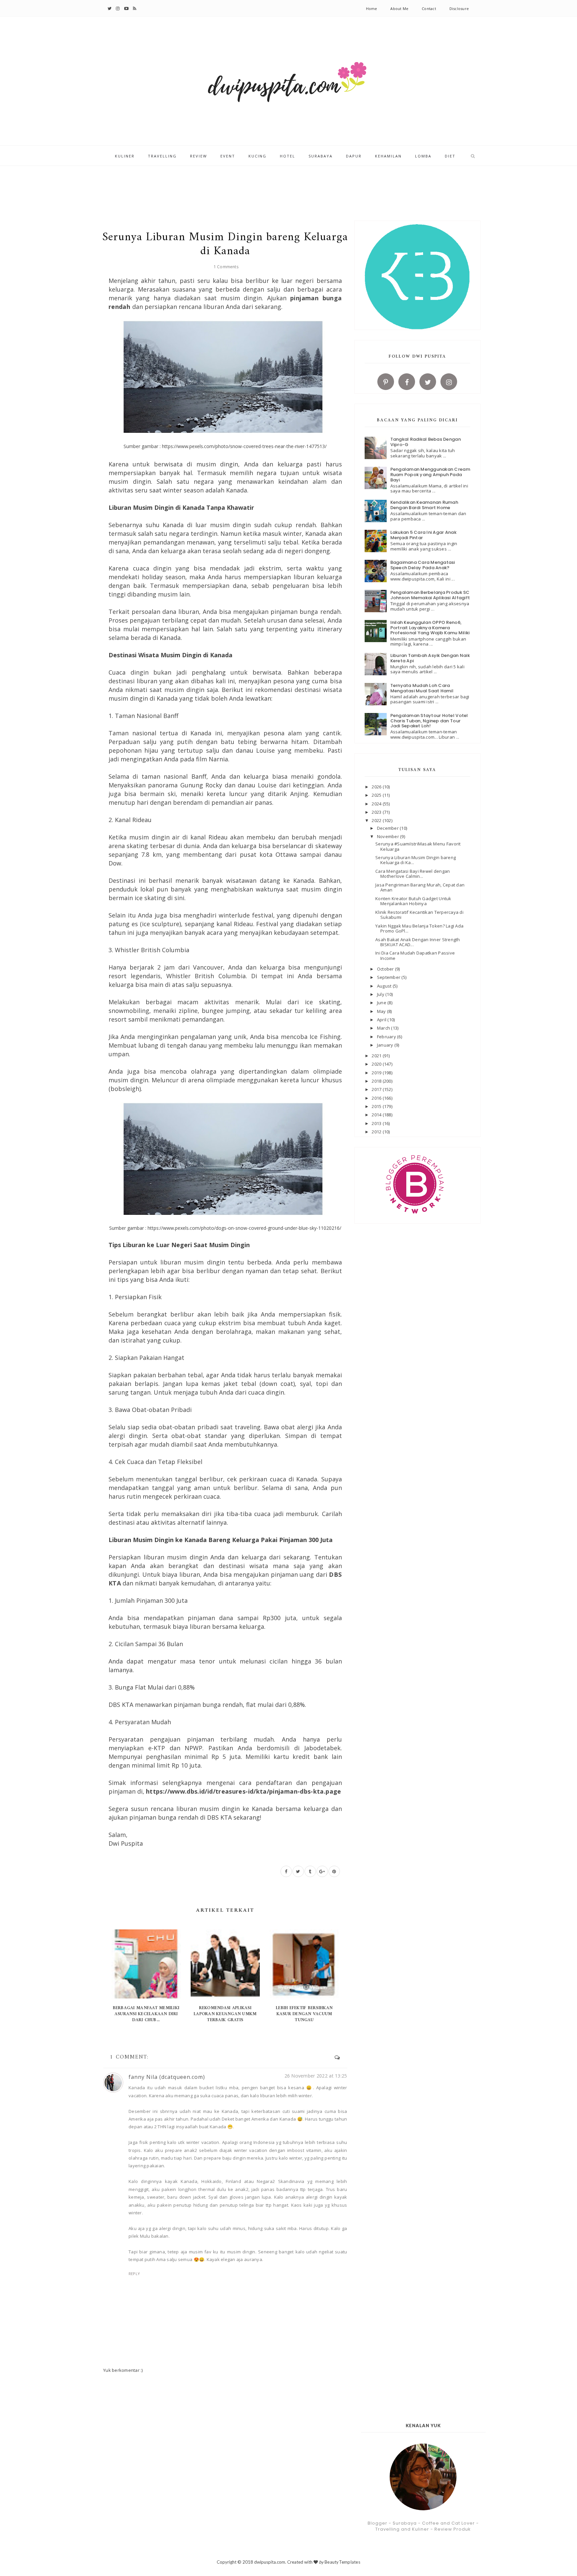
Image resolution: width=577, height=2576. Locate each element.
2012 (377, 1132)
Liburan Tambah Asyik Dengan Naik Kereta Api (430, 658)
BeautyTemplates (342, 2562)
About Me (399, 9)
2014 (377, 1115)
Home (372, 9)
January (386, 1045)
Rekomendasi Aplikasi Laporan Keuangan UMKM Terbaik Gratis (225, 2014)
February (387, 1037)
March (384, 1028)
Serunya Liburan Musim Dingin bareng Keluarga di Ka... (416, 860)
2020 (377, 1064)
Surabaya (321, 156)
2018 (377, 1081)
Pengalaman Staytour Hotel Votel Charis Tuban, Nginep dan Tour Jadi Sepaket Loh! (429, 721)
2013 (377, 1123)
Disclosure (459, 9)
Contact (429, 9)
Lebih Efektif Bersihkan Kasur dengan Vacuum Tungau (304, 2014)
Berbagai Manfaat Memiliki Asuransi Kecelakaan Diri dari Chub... (146, 2014)
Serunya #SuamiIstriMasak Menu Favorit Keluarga (418, 846)
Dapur (354, 156)
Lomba (423, 156)
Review (199, 156)
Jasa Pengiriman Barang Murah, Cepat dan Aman (420, 887)
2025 (377, 795)
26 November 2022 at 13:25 (316, 2076)
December (388, 828)
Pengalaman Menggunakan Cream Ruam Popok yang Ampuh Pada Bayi (430, 474)
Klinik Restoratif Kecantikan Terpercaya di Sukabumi (419, 915)
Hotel (287, 156)
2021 (377, 1056)
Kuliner (125, 156)
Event (228, 156)
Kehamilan (388, 156)
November (389, 836)
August (385, 986)
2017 (377, 1089)
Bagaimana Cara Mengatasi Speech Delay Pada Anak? (423, 565)
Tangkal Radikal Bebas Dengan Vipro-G (426, 442)
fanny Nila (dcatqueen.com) (167, 2077)
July (381, 994)
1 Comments (226, 267)
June (382, 1003)
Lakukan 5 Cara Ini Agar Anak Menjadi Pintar (423, 535)
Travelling (162, 156)
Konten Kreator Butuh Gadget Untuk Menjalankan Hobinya (413, 901)
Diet (450, 156)
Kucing (257, 156)
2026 (377, 787)
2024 (377, 804)
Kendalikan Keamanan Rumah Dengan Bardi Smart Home (424, 505)
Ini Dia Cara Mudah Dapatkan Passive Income (415, 956)
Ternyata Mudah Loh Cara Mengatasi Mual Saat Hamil (422, 688)
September (389, 977)
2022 (377, 820)
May (382, 1011)
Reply (134, 2274)
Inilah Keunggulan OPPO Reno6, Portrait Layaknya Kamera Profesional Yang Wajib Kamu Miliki (430, 628)
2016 (377, 1098)
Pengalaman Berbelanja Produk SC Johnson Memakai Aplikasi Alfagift (430, 595)
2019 (377, 1073)
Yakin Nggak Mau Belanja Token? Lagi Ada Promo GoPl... (419, 929)
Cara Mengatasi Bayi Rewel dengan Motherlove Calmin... (413, 874)
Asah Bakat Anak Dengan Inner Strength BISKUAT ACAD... (418, 942)
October (386, 969)
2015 (377, 1106)
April (382, 1020)
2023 (377, 812)
